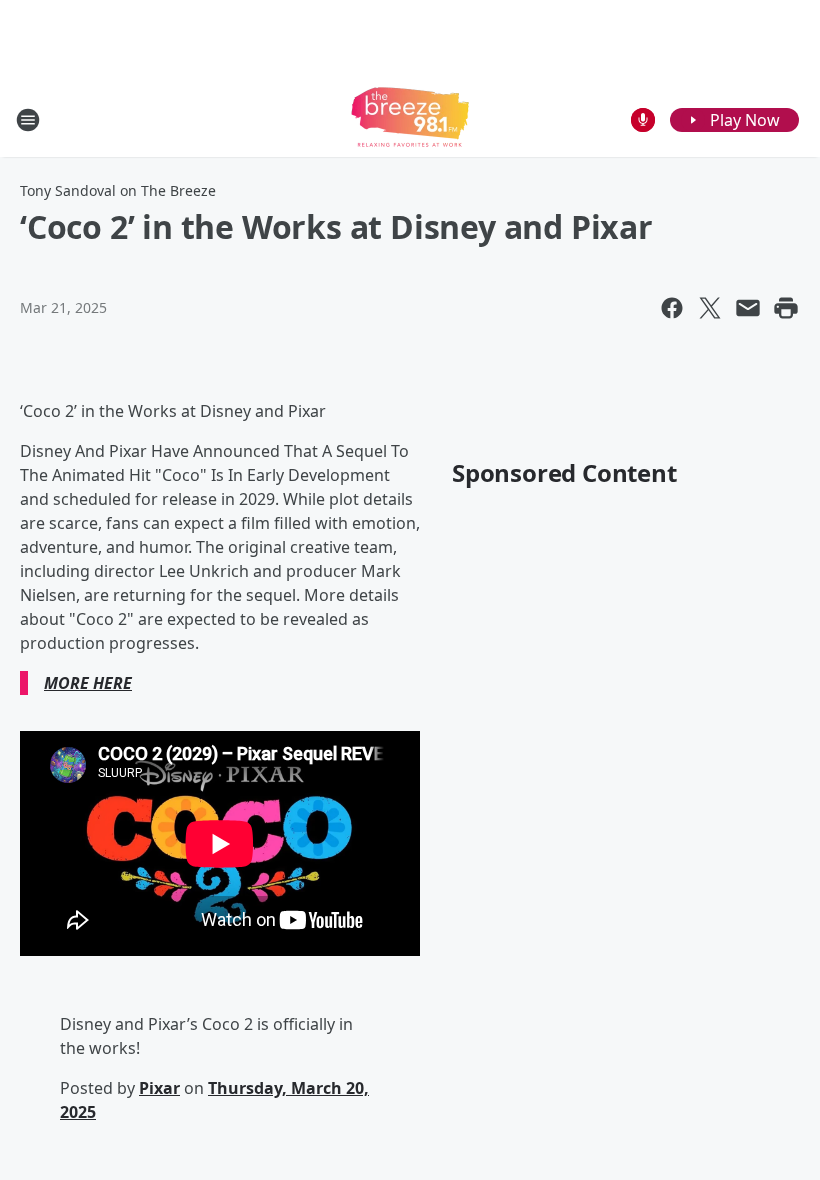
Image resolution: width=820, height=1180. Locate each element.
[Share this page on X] (710, 308)
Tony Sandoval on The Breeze (118, 190)
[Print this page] (786, 308)
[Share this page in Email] (748, 308)
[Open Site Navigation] (28, 120)
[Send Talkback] (643, 120)
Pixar (159, 1088)
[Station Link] (410, 119)
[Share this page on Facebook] (672, 308)
